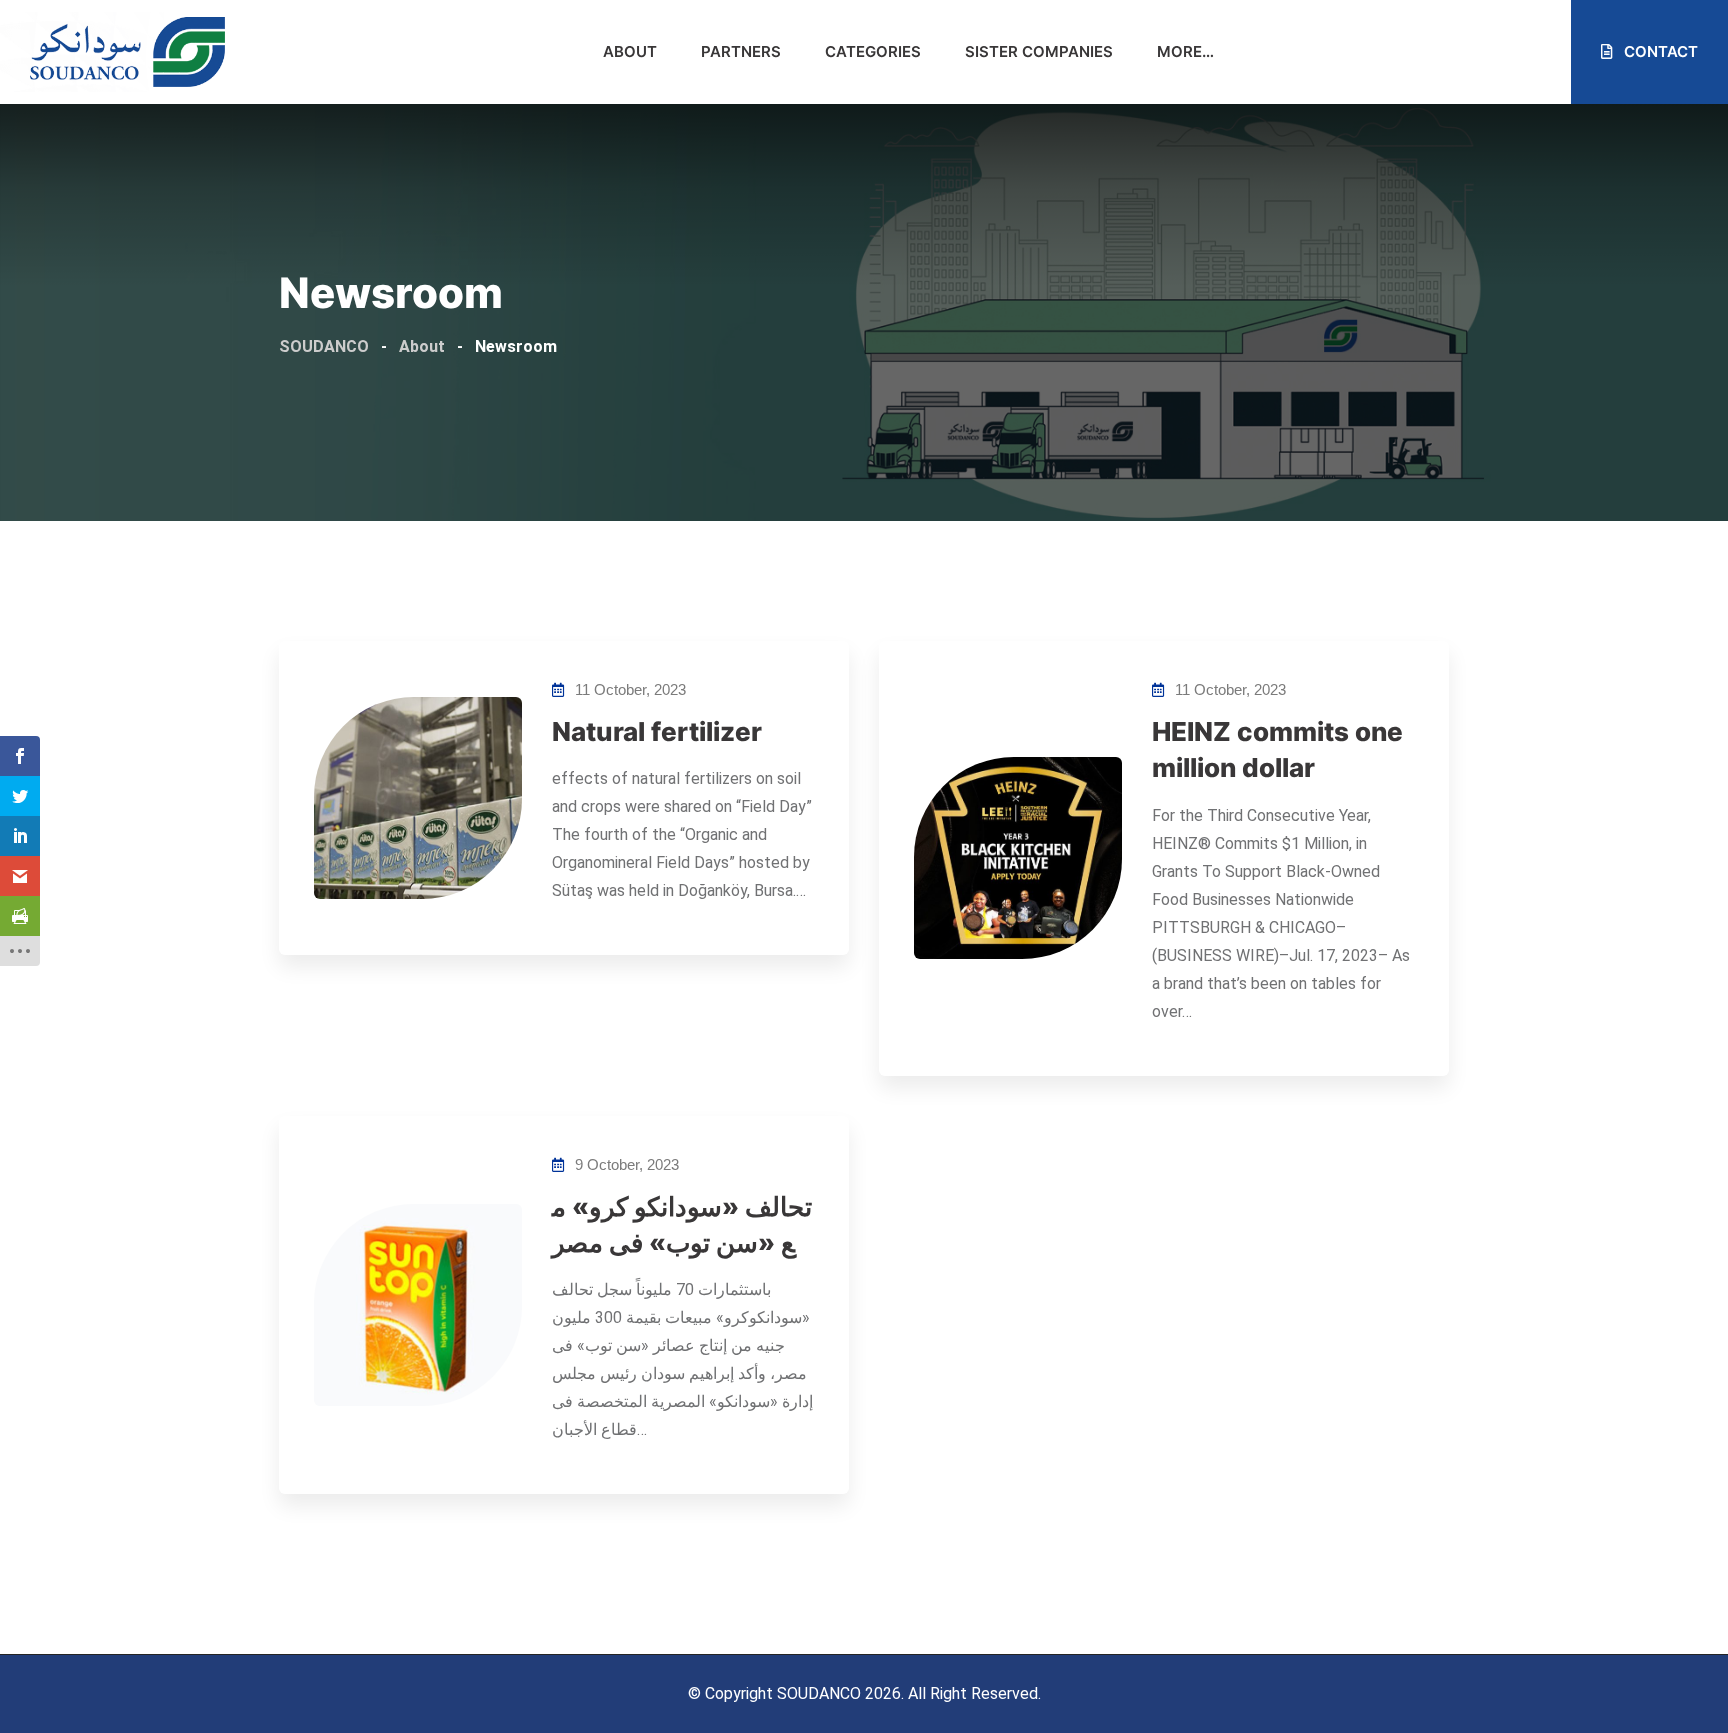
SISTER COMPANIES (1039, 51)
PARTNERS (741, 51)
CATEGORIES (873, 51)
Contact (1659, 51)
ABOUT (630, 51)
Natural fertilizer (657, 731)
